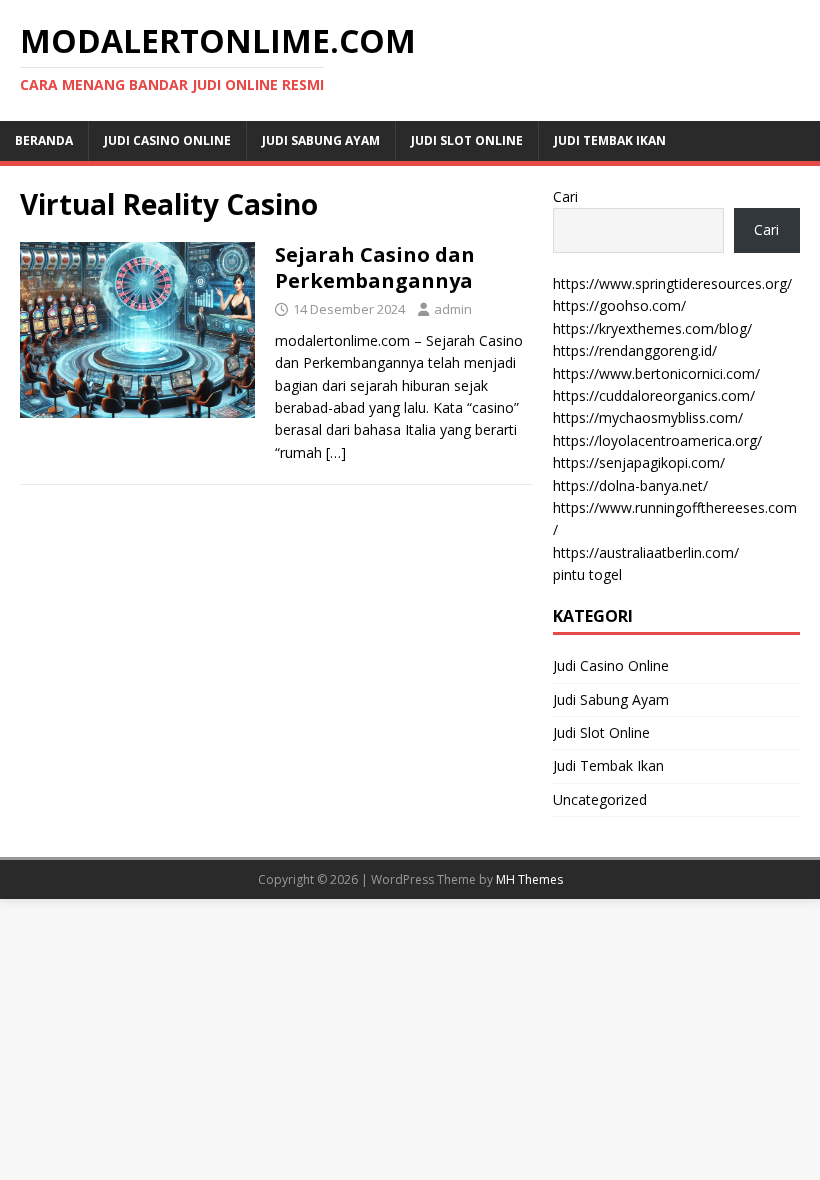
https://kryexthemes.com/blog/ (652, 328)
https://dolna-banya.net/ (630, 485)
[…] (336, 452)
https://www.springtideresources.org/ (672, 283)
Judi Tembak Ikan (610, 140)
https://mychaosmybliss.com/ (648, 417)
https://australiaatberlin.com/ (646, 552)
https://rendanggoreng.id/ (635, 350)
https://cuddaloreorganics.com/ (654, 395)
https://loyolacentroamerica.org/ (657, 440)
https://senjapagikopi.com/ (639, 462)
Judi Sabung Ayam (321, 140)
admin (453, 309)
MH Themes (529, 879)
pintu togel (587, 574)
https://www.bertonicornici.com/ (656, 373)
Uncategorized (600, 799)
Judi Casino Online (167, 140)
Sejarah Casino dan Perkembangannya (375, 267)
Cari (565, 196)
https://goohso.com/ (619, 305)
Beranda (44, 140)
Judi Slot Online (467, 140)
